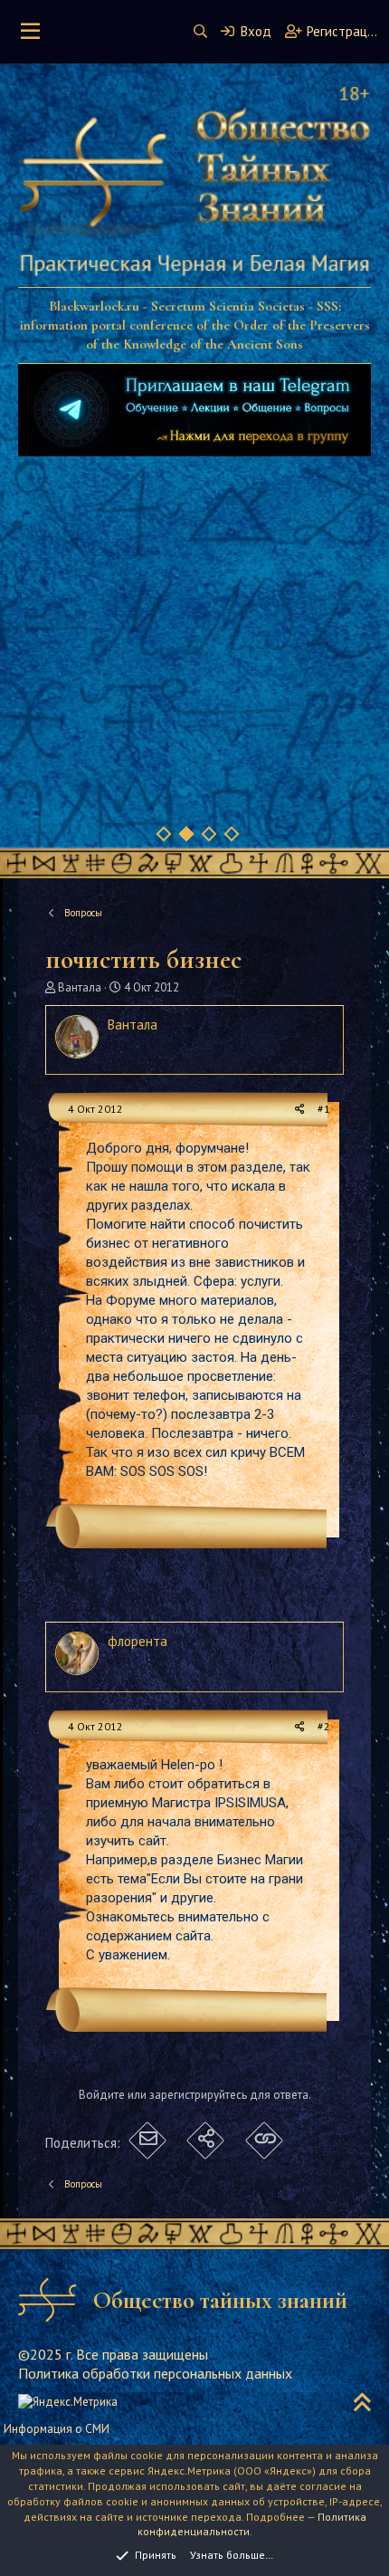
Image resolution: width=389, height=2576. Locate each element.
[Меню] (30, 32)
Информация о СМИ (57, 2429)
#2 (324, 1726)
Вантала (80, 987)
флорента (138, 1641)
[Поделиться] (300, 1110)
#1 (324, 1109)
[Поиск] (200, 31)
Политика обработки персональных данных (155, 2373)
